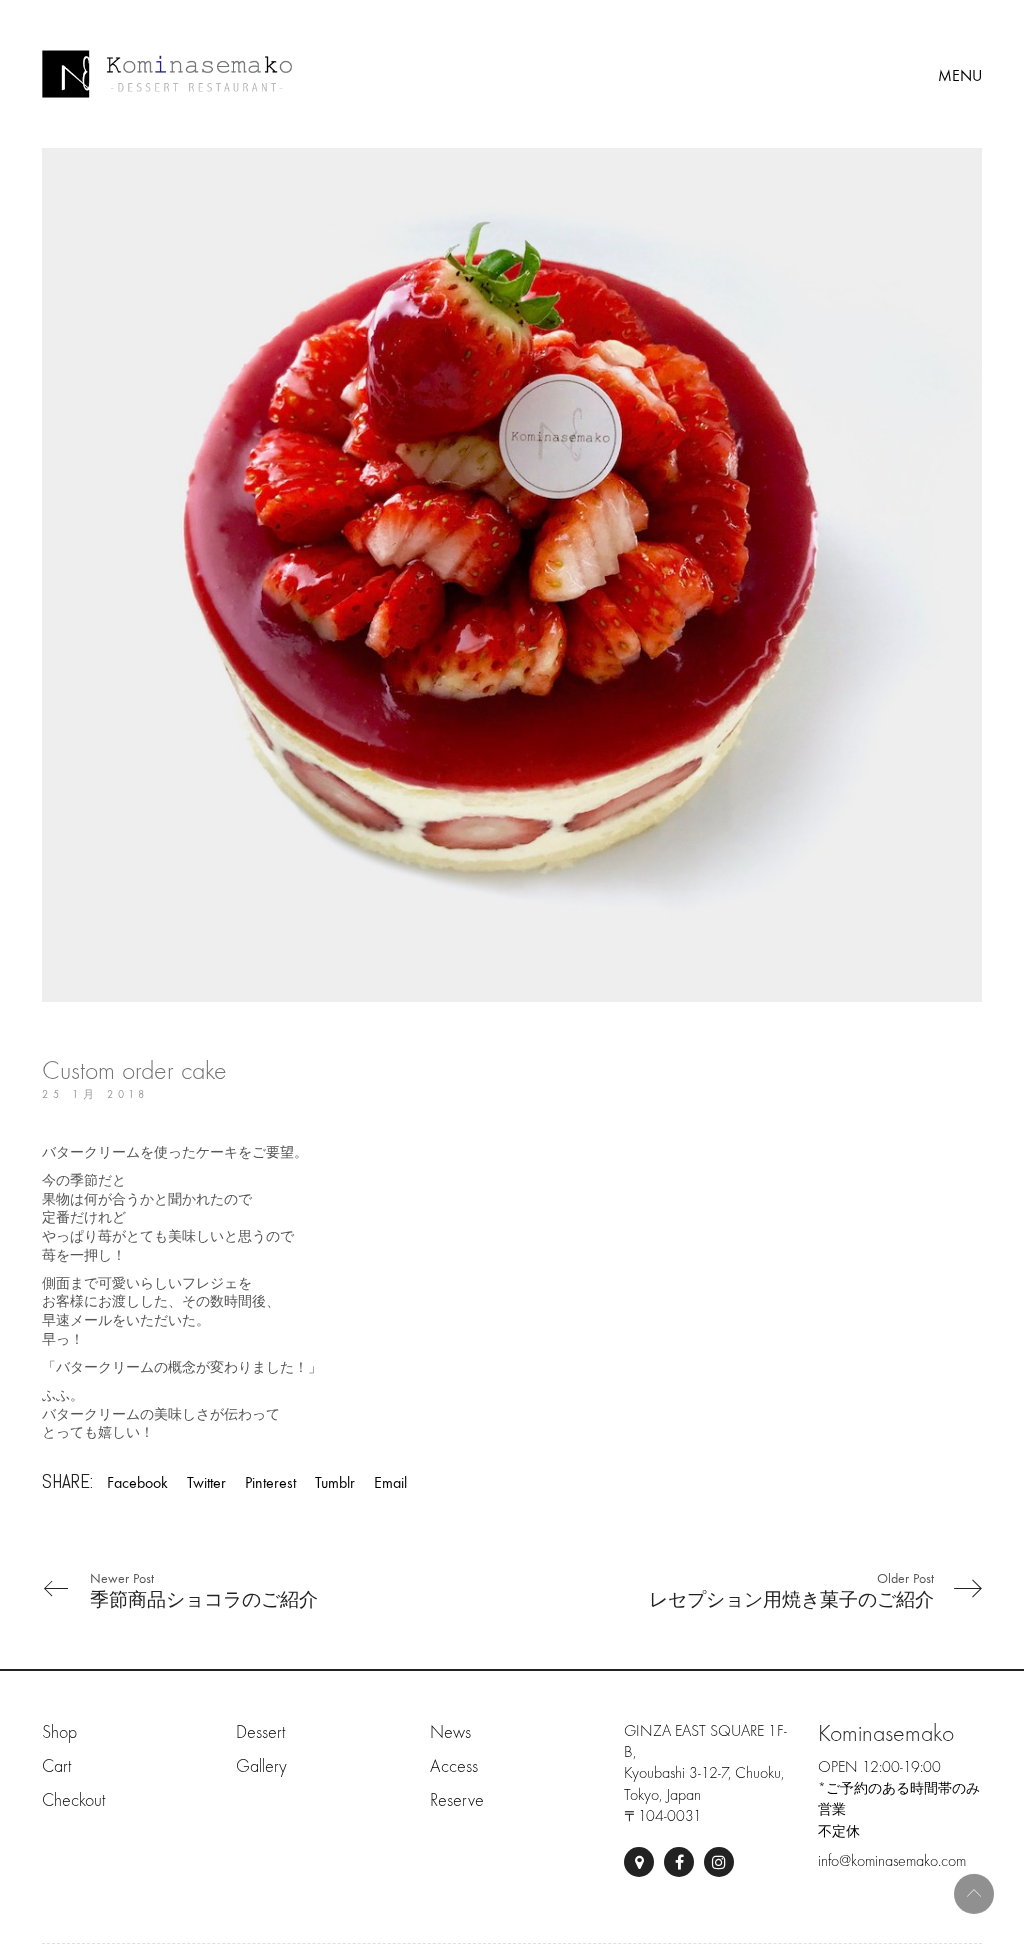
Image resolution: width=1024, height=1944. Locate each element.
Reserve (457, 1800)
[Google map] (639, 1862)
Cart (56, 1766)
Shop (59, 1732)
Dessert (260, 1732)
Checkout (73, 1800)
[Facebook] (679, 1862)
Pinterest (270, 1482)
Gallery (261, 1766)
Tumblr (335, 1482)
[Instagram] (719, 1862)
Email (390, 1482)
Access (454, 1766)
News (450, 1732)
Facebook (137, 1482)
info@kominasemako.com (892, 1861)
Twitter (206, 1482)
